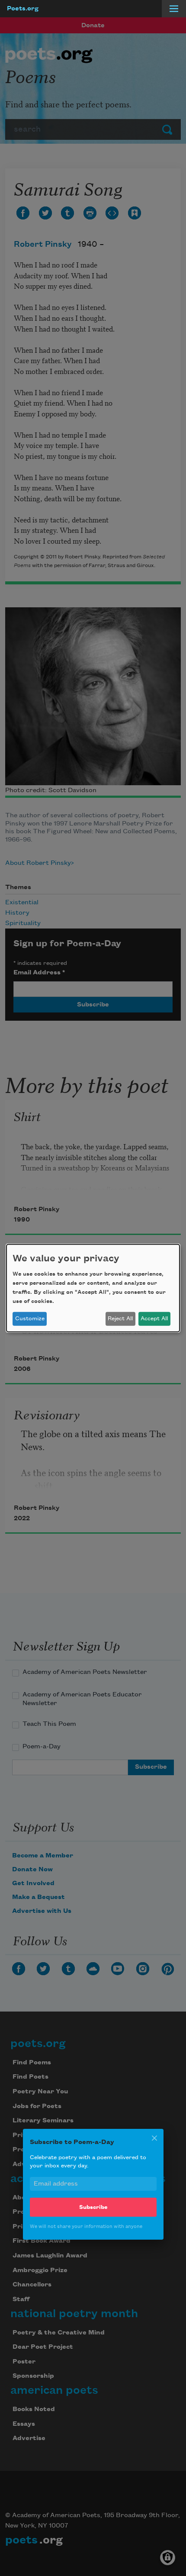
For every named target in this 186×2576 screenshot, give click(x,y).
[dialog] (93, 1288)
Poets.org (23, 9)
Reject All (120, 1319)
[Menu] (174, 9)
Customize (30, 1319)
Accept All (154, 1319)
